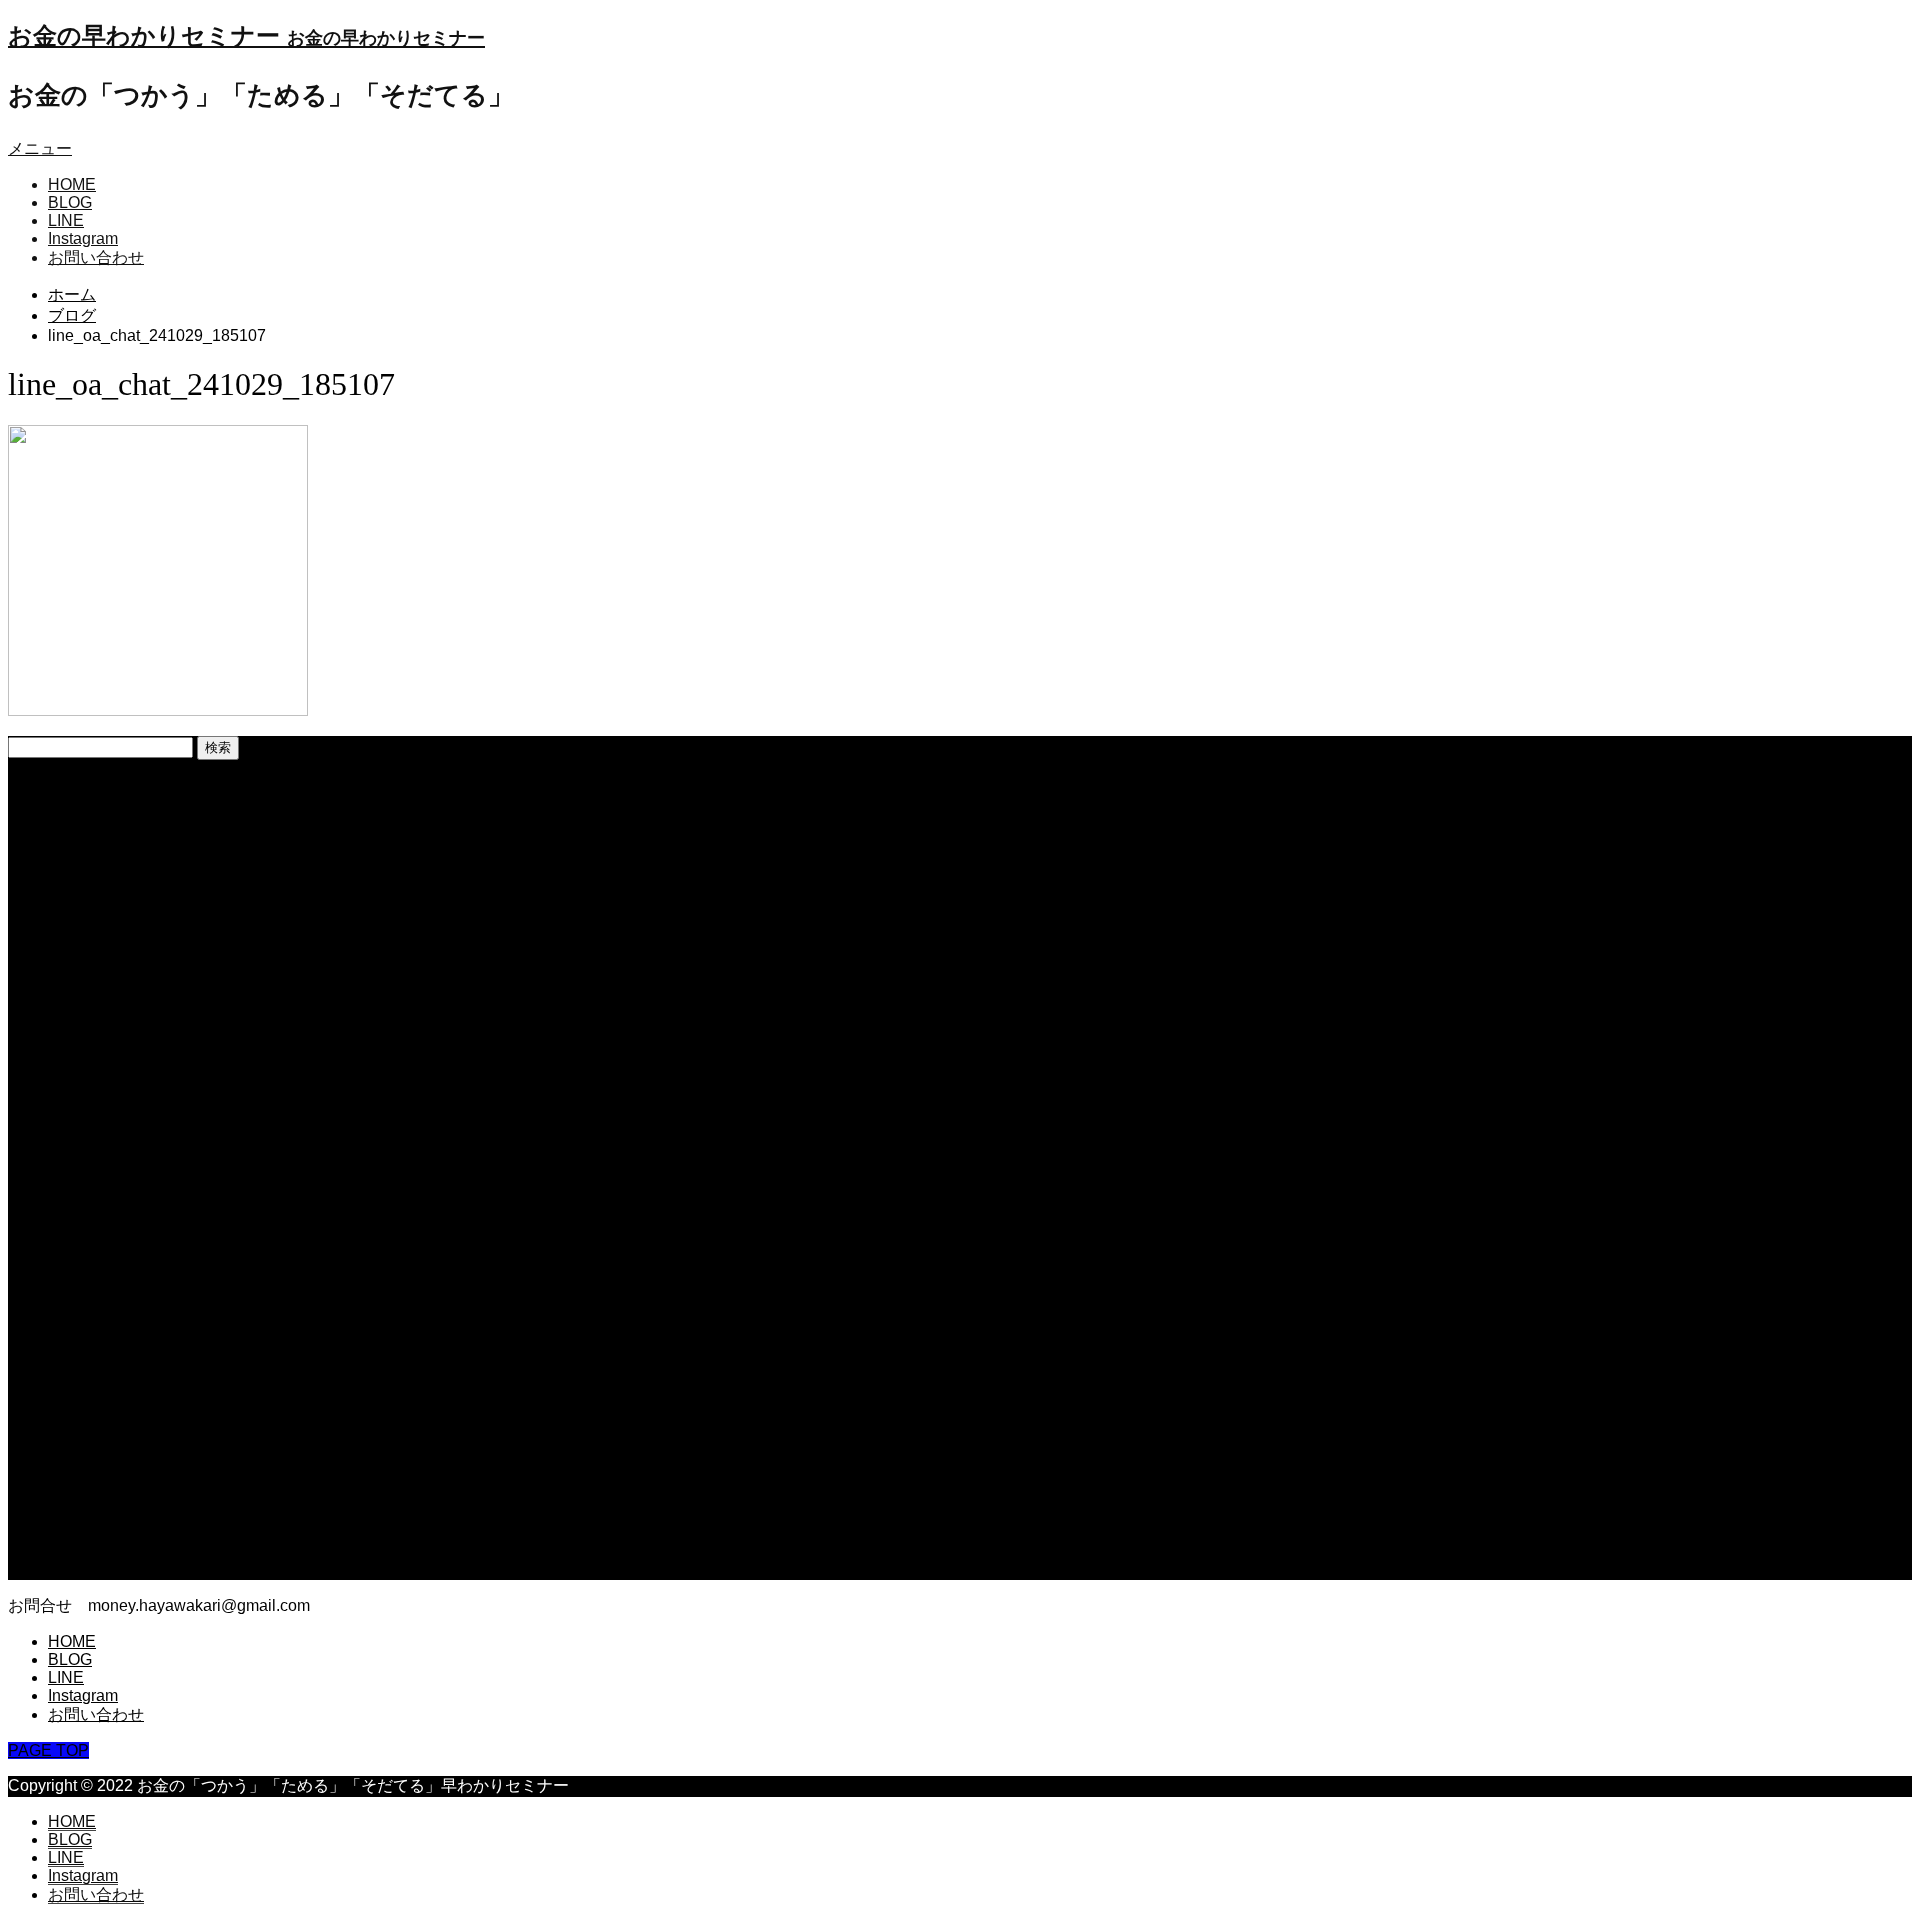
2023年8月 (86, 1108)
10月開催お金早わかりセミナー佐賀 (177, 895)
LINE (66, 220)
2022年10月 (91, 1318)
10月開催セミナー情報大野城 (153, 874)
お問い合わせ (96, 257)
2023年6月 (86, 1150)
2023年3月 (86, 1213)
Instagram (83, 238)
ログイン (80, 1508)
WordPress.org (101, 1570)
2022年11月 (90, 1297)
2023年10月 (91, 1066)
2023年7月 (86, 1129)
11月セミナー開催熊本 (128, 853)
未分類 (72, 1424)
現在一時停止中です (120, 832)
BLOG (70, 202)
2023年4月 (86, 1192)
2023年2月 (86, 1234)
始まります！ (96, 916)
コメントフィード (112, 1550)
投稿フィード (96, 1529)
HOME (72, 184)
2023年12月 (91, 1045)
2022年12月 (91, 1276)
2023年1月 (86, 1255)
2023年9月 (86, 1087)
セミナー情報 (96, 1403)
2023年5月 (86, 1171)
